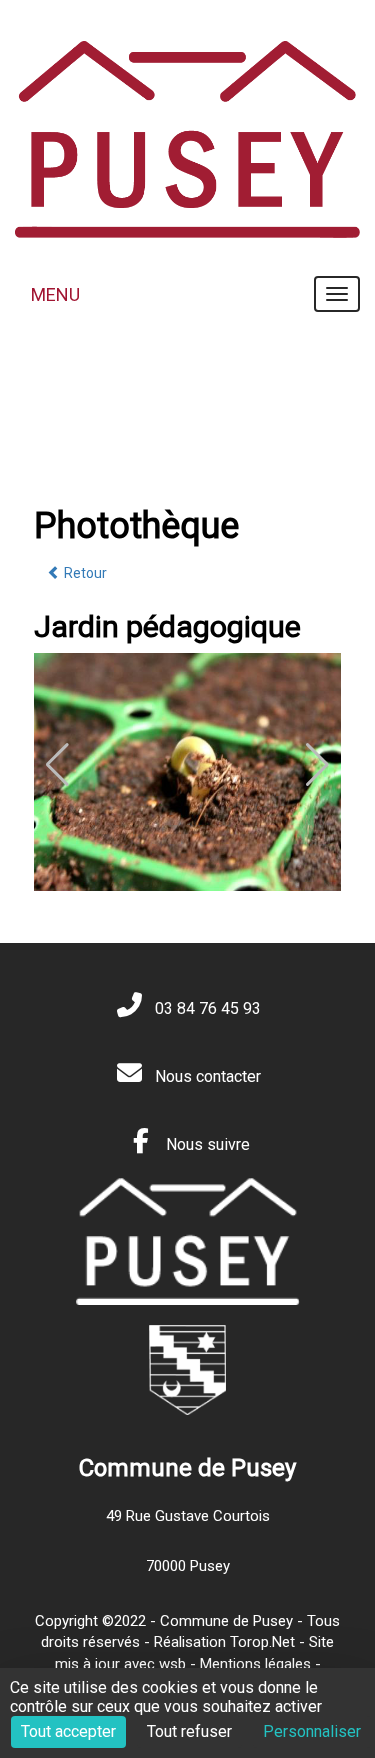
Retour (84, 573)
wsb (172, 1664)
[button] (317, 765)
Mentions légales (255, 1664)
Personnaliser (312, 1731)
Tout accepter (68, 1731)
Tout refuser (189, 1731)
